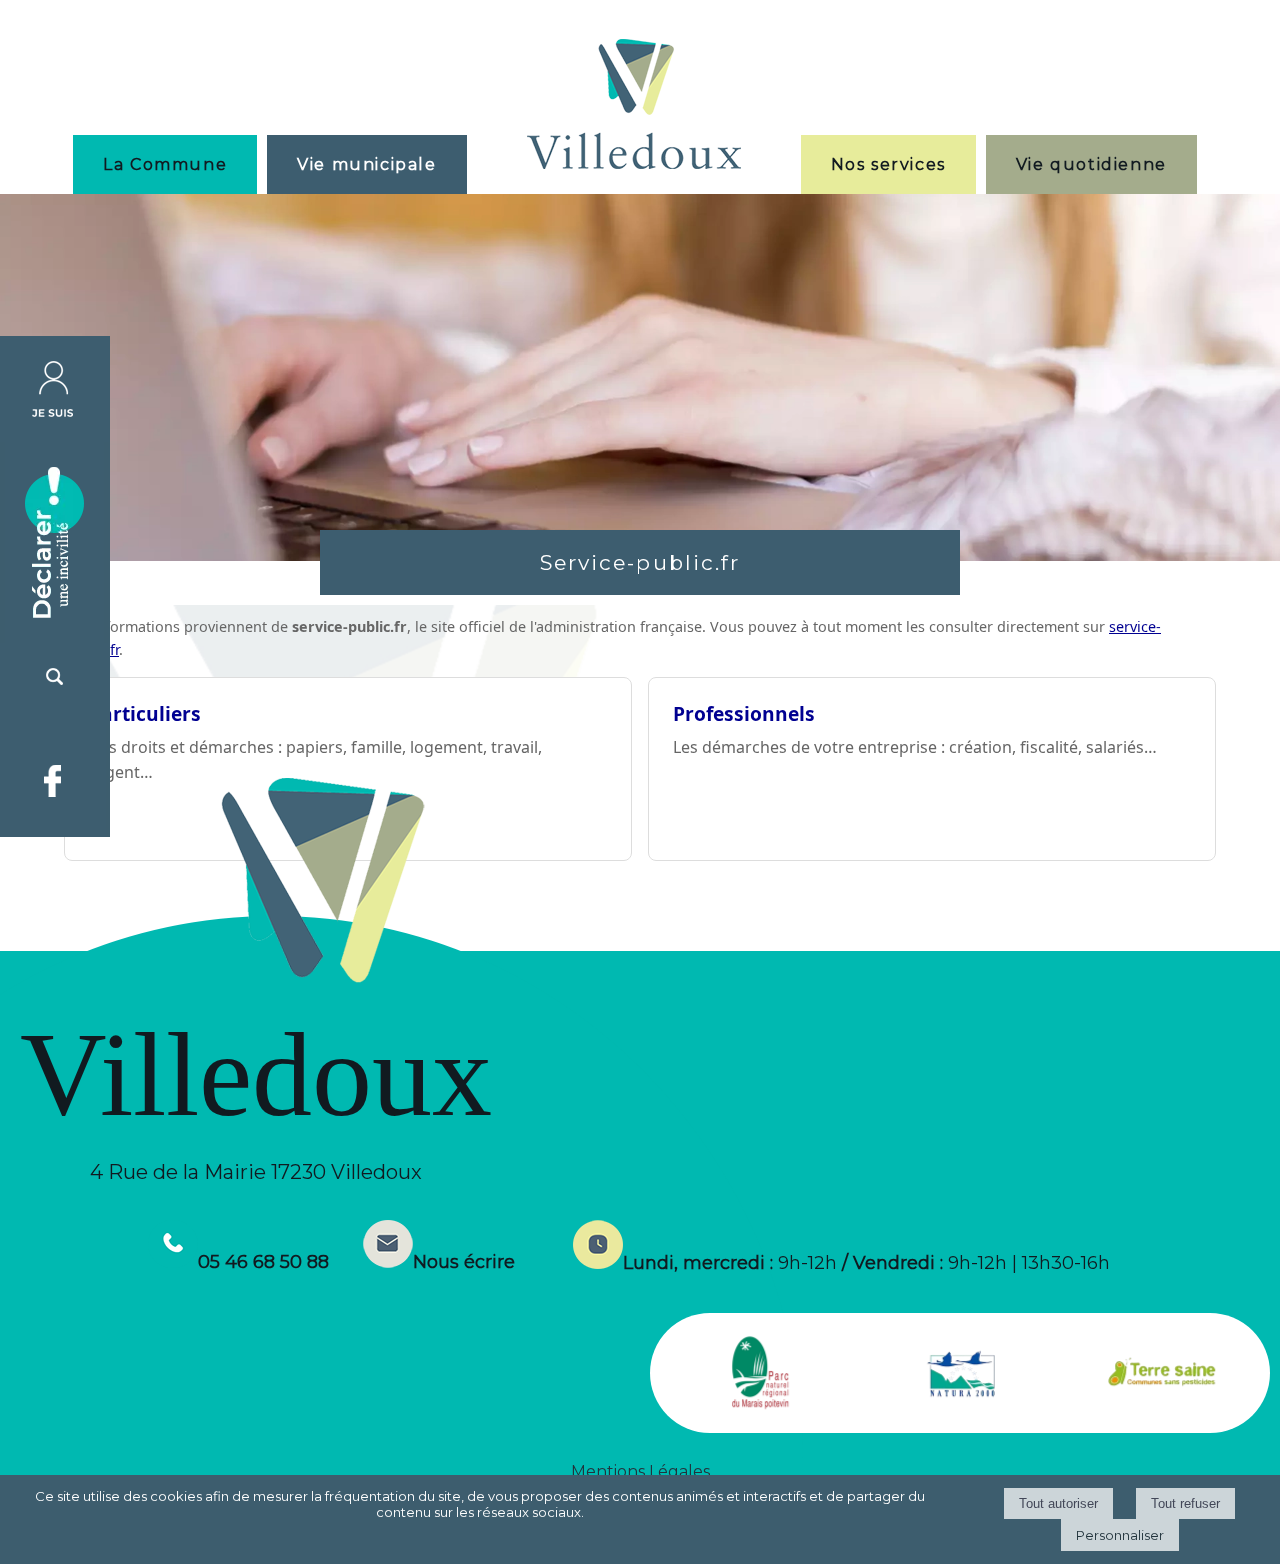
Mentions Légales (640, 1471)
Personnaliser (1120, 1535)
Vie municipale (366, 164)
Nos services (888, 164)
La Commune (165, 164)
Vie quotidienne (1091, 164)
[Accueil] (634, 106)
